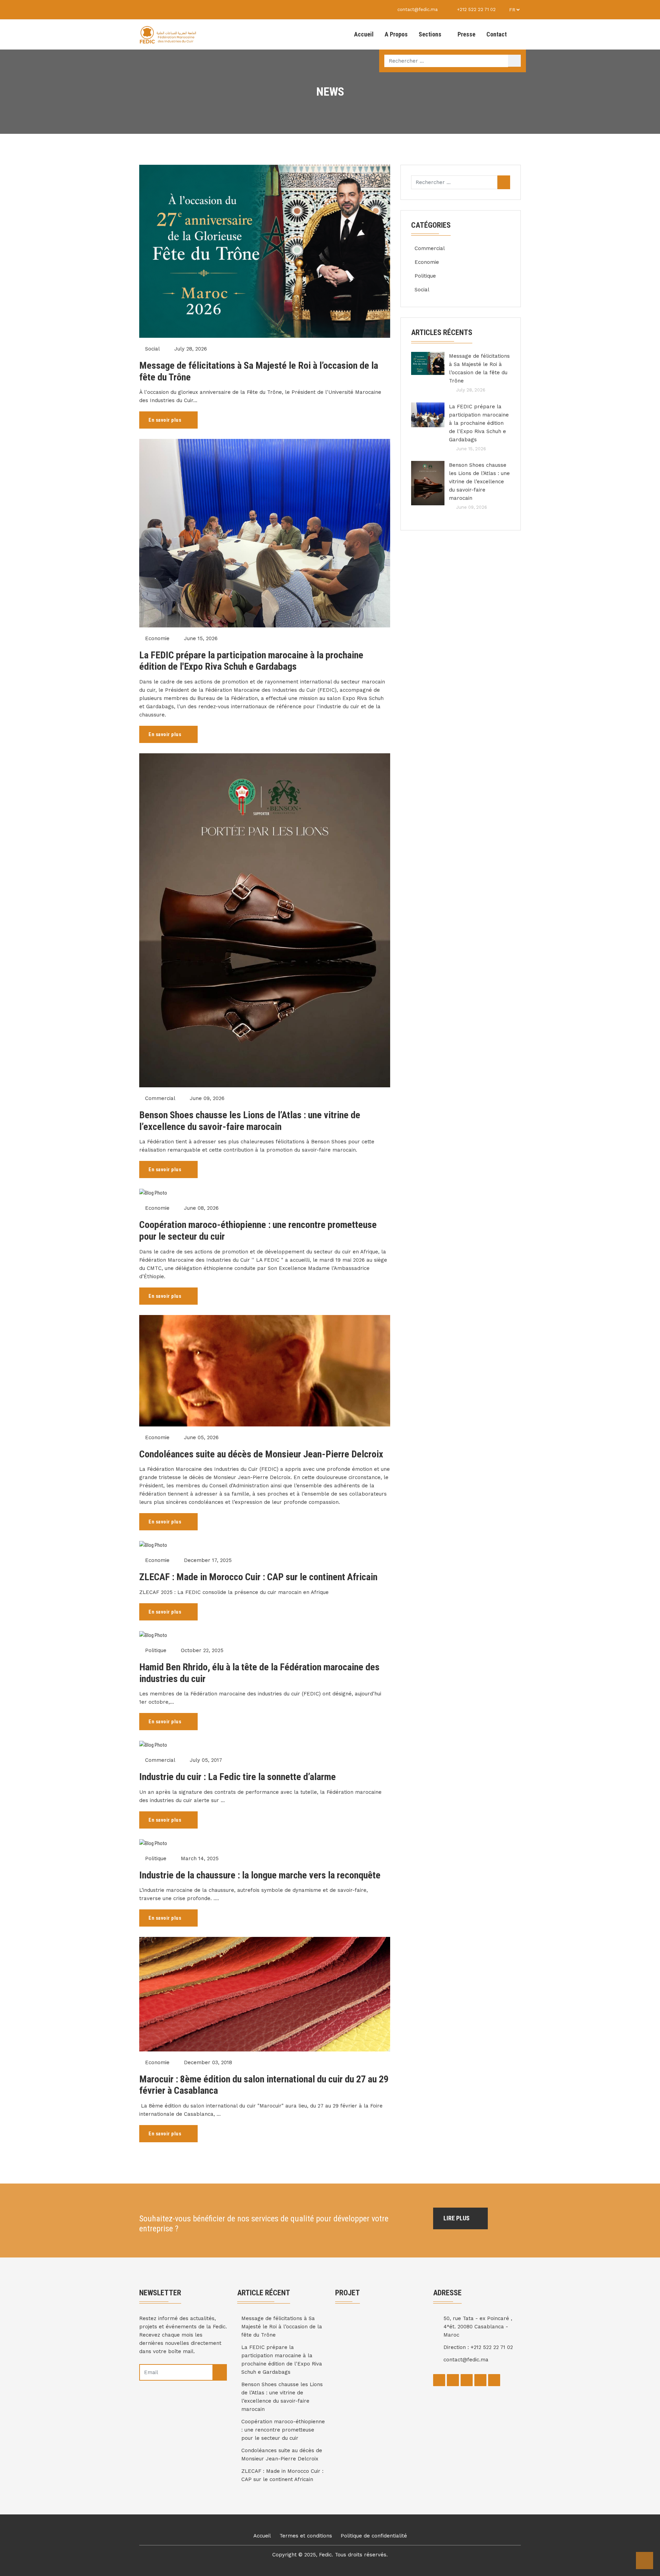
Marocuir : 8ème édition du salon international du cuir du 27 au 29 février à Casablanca (264, 2085)
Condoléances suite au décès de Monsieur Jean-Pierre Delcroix (261, 1454)
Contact (497, 34)
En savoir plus (166, 420)
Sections (430, 34)
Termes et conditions (306, 2536)
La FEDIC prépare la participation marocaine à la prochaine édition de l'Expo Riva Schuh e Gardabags (251, 661)
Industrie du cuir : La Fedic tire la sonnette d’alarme (238, 1777)
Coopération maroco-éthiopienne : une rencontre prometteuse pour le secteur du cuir (258, 1231)
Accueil (364, 34)
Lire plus (457, 2218)
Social (152, 349)
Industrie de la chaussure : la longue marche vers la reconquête (260, 1875)
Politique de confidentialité (374, 2536)
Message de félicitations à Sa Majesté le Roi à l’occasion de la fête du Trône (259, 371)
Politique (156, 1650)
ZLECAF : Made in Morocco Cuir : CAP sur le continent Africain (258, 1577)
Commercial (160, 1098)
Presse (466, 34)
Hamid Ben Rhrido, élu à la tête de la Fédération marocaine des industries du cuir (259, 1673)
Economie (157, 638)
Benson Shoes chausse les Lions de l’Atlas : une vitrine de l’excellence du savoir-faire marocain (250, 1121)
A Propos (396, 34)
